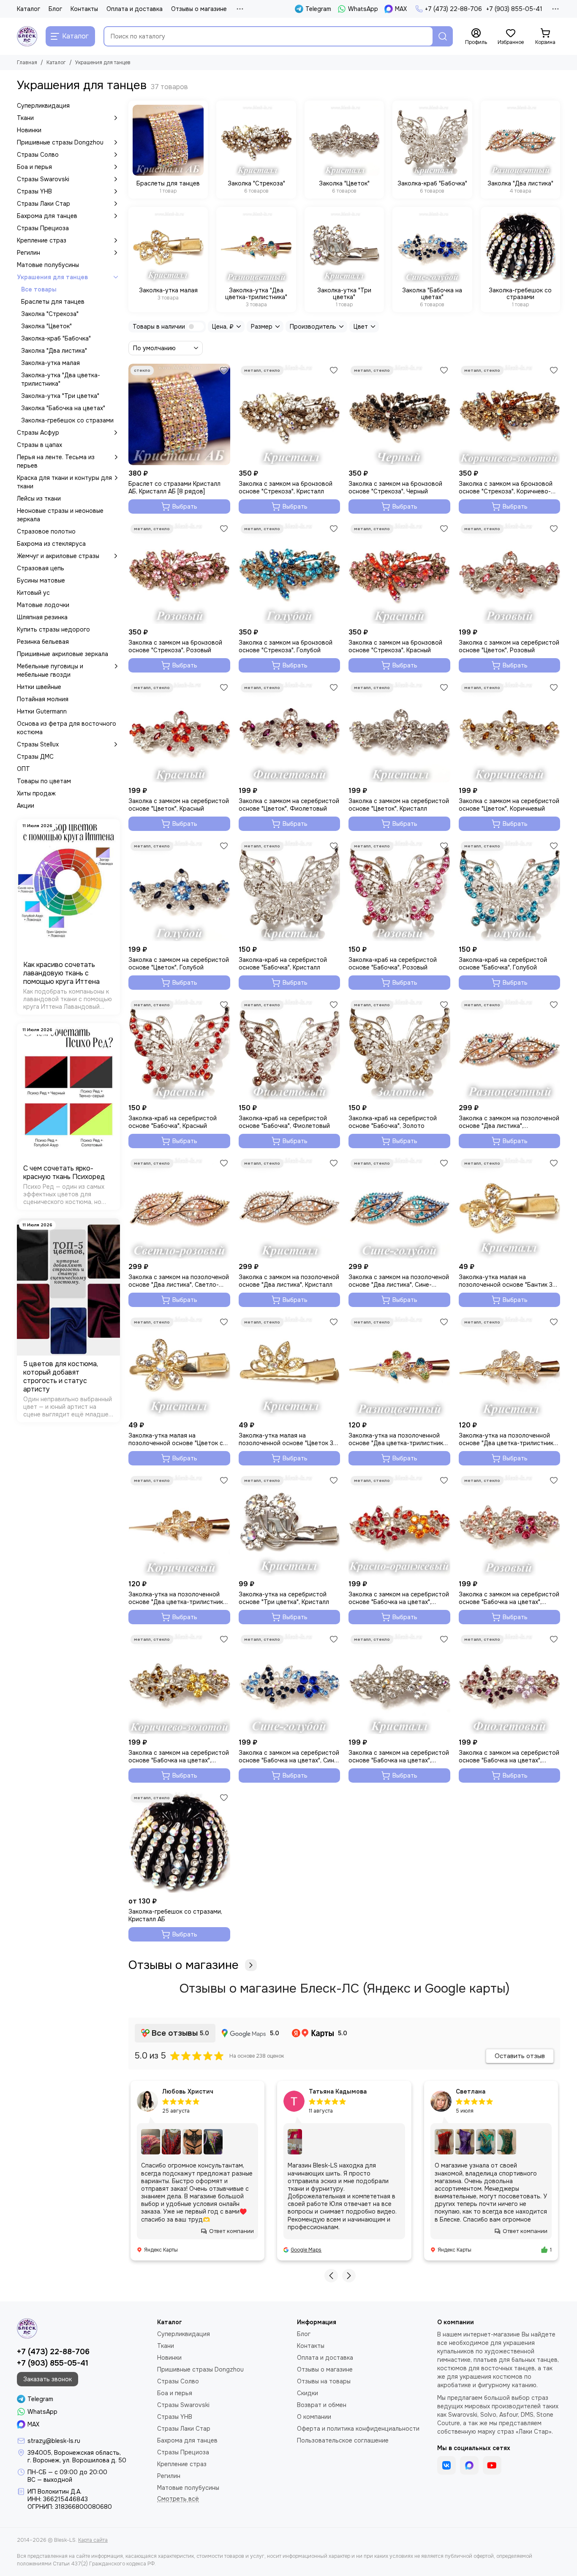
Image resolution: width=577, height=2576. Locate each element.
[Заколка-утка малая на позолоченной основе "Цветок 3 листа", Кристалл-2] (290, 1366)
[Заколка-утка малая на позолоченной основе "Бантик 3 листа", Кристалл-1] (510, 1208)
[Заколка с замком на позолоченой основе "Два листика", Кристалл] (290, 1208)
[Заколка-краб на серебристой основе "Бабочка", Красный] (179, 1049)
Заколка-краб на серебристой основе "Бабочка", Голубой (503, 964)
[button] (331, 2276)
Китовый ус (33, 593)
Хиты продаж (36, 793)
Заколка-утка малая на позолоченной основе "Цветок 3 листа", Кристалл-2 (286, 1439)
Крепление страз (42, 240)
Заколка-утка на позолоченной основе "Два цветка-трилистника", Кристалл (509, 1439)
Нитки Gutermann (42, 711)
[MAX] (469, 2465)
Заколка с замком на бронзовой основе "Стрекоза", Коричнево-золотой (506, 487)
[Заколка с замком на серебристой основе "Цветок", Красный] (179, 732)
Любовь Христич (188, 2091)
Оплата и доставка (135, 9)
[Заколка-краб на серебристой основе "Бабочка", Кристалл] (290, 890)
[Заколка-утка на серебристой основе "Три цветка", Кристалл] (290, 1525)
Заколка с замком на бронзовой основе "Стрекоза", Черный (395, 487)
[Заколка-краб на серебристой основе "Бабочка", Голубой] (510, 890)
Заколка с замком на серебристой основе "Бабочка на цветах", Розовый (509, 1598)
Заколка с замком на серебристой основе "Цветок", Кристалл (399, 805)
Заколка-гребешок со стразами (67, 420)
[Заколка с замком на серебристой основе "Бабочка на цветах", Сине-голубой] (290, 1684)
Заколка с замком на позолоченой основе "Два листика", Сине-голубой (399, 1281)
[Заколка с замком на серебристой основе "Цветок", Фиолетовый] (290, 732)
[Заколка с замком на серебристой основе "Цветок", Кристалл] (399, 732)
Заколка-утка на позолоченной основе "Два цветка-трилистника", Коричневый (179, 1598)
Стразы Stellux (38, 744)
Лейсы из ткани (39, 498)
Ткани (25, 118)
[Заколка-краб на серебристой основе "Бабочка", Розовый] (399, 890)
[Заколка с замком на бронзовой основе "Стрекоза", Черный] (399, 415)
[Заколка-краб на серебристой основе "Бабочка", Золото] (399, 1049)
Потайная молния (43, 699)
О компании (314, 2417)
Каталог (29, 9)
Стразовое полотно (46, 531)
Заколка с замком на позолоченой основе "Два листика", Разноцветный (509, 1122)
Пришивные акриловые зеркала (63, 654)
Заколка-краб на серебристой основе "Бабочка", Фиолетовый (284, 1122)
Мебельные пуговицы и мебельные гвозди (50, 670)
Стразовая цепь (41, 568)
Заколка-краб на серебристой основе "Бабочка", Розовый (393, 964)
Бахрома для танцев (47, 216)
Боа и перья (34, 167)
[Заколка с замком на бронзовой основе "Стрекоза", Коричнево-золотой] (510, 415)
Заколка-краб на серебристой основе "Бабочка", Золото (393, 1122)
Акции (26, 806)
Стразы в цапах (39, 445)
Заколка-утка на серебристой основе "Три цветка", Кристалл (284, 1598)
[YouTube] (492, 2465)
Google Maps (306, 2250)
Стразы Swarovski (43, 179)
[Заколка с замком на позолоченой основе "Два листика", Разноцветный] (510, 1049)
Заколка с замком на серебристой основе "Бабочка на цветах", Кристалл (399, 1756)
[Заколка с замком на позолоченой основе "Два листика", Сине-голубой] (399, 1208)
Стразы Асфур (38, 433)
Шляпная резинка (42, 617)
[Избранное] (224, 370)
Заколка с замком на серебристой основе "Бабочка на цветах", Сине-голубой (289, 1756)
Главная (27, 63)
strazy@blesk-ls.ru (54, 2441)
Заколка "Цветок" (46, 326)
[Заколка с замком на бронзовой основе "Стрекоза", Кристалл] (290, 415)
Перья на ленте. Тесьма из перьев (56, 461)
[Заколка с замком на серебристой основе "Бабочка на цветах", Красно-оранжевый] (399, 1525)
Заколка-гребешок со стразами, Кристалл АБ (175, 1915)
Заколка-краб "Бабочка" (56, 338)
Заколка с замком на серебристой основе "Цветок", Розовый (509, 646)
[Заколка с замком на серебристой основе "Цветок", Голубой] (179, 890)
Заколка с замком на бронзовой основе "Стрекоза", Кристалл (286, 487)
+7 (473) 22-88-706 (453, 9)
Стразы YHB (34, 191)
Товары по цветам (44, 781)
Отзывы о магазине (199, 9)
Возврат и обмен (322, 2405)
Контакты (84, 9)
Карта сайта (93, 2540)
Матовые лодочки (43, 605)
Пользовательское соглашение (343, 2440)
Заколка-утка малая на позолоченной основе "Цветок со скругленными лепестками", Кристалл (178, 1439)
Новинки (29, 130)
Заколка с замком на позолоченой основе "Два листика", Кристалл (289, 1281)
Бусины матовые (41, 580)
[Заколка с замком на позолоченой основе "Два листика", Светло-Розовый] (179, 1208)
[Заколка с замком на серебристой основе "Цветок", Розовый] (510, 573)
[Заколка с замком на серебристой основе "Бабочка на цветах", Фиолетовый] (510, 1684)
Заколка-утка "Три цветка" (60, 396)
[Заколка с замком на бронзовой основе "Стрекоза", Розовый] (179, 573)
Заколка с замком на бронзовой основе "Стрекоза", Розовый (175, 646)
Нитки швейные (39, 687)
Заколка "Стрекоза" (50, 314)
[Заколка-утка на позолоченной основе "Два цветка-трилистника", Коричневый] (179, 1525)
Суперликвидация (43, 106)
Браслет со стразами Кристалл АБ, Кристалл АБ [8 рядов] (174, 487)
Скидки (308, 2393)
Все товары (39, 289)
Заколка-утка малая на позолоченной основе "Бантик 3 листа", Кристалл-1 (506, 1281)
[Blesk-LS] (27, 36)
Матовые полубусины (48, 265)
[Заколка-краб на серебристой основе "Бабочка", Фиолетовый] (290, 1049)
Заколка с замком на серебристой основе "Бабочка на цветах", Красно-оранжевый (399, 1598)
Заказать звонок (48, 2379)
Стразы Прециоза (43, 228)
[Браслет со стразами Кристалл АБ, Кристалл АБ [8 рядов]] (179, 415)
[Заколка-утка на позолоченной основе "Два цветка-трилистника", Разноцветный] (399, 1366)
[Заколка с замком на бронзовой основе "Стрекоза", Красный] (399, 573)
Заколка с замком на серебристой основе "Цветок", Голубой (179, 964)
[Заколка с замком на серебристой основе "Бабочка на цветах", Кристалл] (399, 1684)
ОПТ (23, 769)
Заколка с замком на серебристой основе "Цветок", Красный (179, 805)
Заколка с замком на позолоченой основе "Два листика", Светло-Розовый (179, 1281)
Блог (55, 9)
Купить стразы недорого (53, 629)
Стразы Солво (38, 155)
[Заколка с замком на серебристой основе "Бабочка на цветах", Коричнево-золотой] (179, 1684)
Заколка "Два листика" (54, 351)
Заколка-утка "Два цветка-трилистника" (61, 379)
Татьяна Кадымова (338, 2091)
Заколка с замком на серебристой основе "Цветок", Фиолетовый (289, 805)
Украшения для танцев (52, 277)
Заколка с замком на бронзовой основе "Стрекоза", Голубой (286, 646)
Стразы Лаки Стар (44, 204)
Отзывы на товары (324, 2381)
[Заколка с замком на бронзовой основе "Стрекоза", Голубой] (290, 573)
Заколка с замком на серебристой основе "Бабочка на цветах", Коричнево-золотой (179, 1756)
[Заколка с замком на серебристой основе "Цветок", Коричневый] (510, 732)
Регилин (29, 253)
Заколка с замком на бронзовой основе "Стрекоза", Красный (395, 646)
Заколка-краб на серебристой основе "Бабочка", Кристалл (283, 964)
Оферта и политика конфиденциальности (358, 2429)
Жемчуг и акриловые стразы (58, 556)
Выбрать (185, 506)
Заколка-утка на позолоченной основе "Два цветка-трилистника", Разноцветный (399, 1439)
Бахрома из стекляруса (51, 544)
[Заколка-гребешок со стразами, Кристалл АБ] (179, 1842)
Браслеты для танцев (53, 302)
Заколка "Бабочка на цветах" (63, 408)
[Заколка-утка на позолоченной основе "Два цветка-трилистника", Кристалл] (510, 1366)
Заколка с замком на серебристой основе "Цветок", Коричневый (509, 805)
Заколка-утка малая (50, 363)
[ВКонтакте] (446, 2465)
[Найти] (443, 36)
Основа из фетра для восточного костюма (67, 728)
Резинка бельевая (43, 642)
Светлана (471, 2091)
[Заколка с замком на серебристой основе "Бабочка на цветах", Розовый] (510, 1525)
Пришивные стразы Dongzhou (60, 142)
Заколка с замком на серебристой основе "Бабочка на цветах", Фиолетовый (509, 1756)
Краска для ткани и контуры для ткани (64, 482)
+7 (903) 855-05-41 (514, 9)
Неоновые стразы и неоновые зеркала (60, 515)
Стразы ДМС (35, 757)
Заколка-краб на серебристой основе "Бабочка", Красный (173, 1122)
